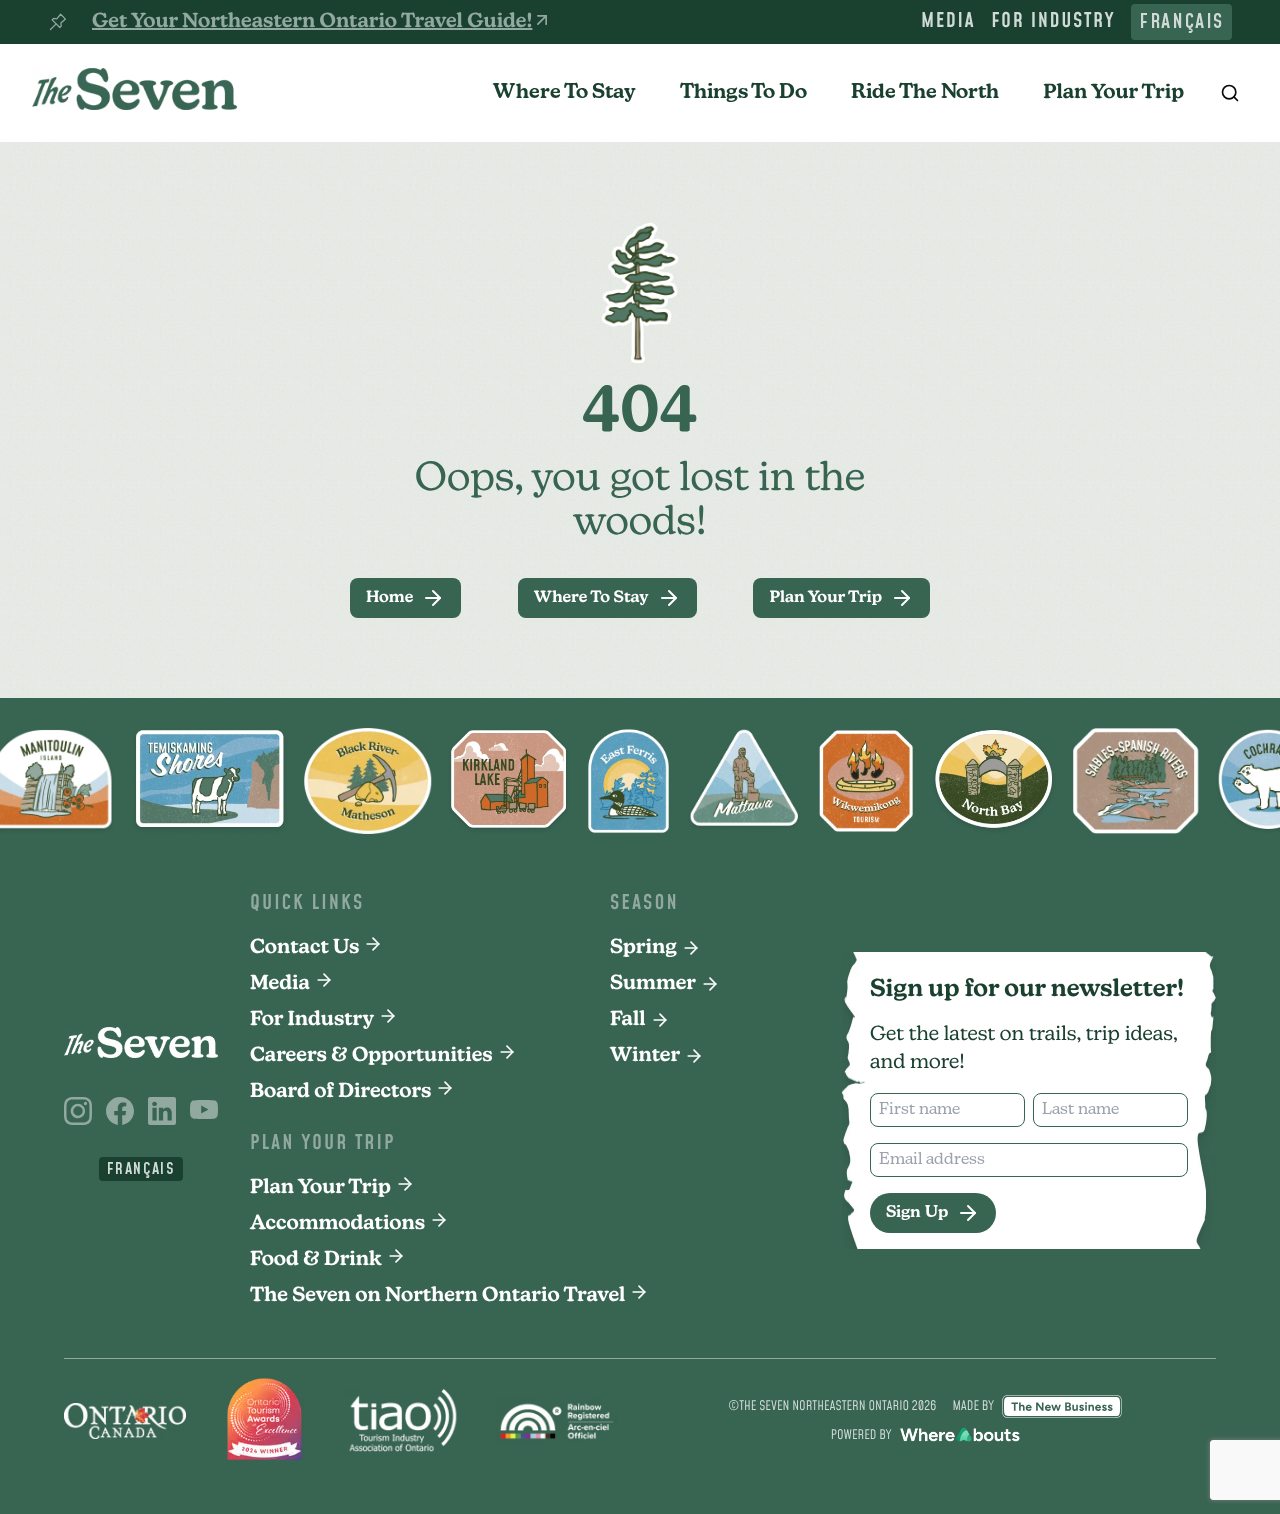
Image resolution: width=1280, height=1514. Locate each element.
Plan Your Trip (1113, 93)
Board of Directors (340, 1092)
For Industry (1053, 22)
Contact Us (304, 948)
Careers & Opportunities (371, 1056)
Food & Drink (316, 1260)
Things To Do (743, 93)
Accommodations (337, 1224)
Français (1181, 22)
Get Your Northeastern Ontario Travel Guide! (312, 22)
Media (948, 22)
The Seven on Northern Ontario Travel (437, 1296)
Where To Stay (564, 93)
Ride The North (925, 93)
